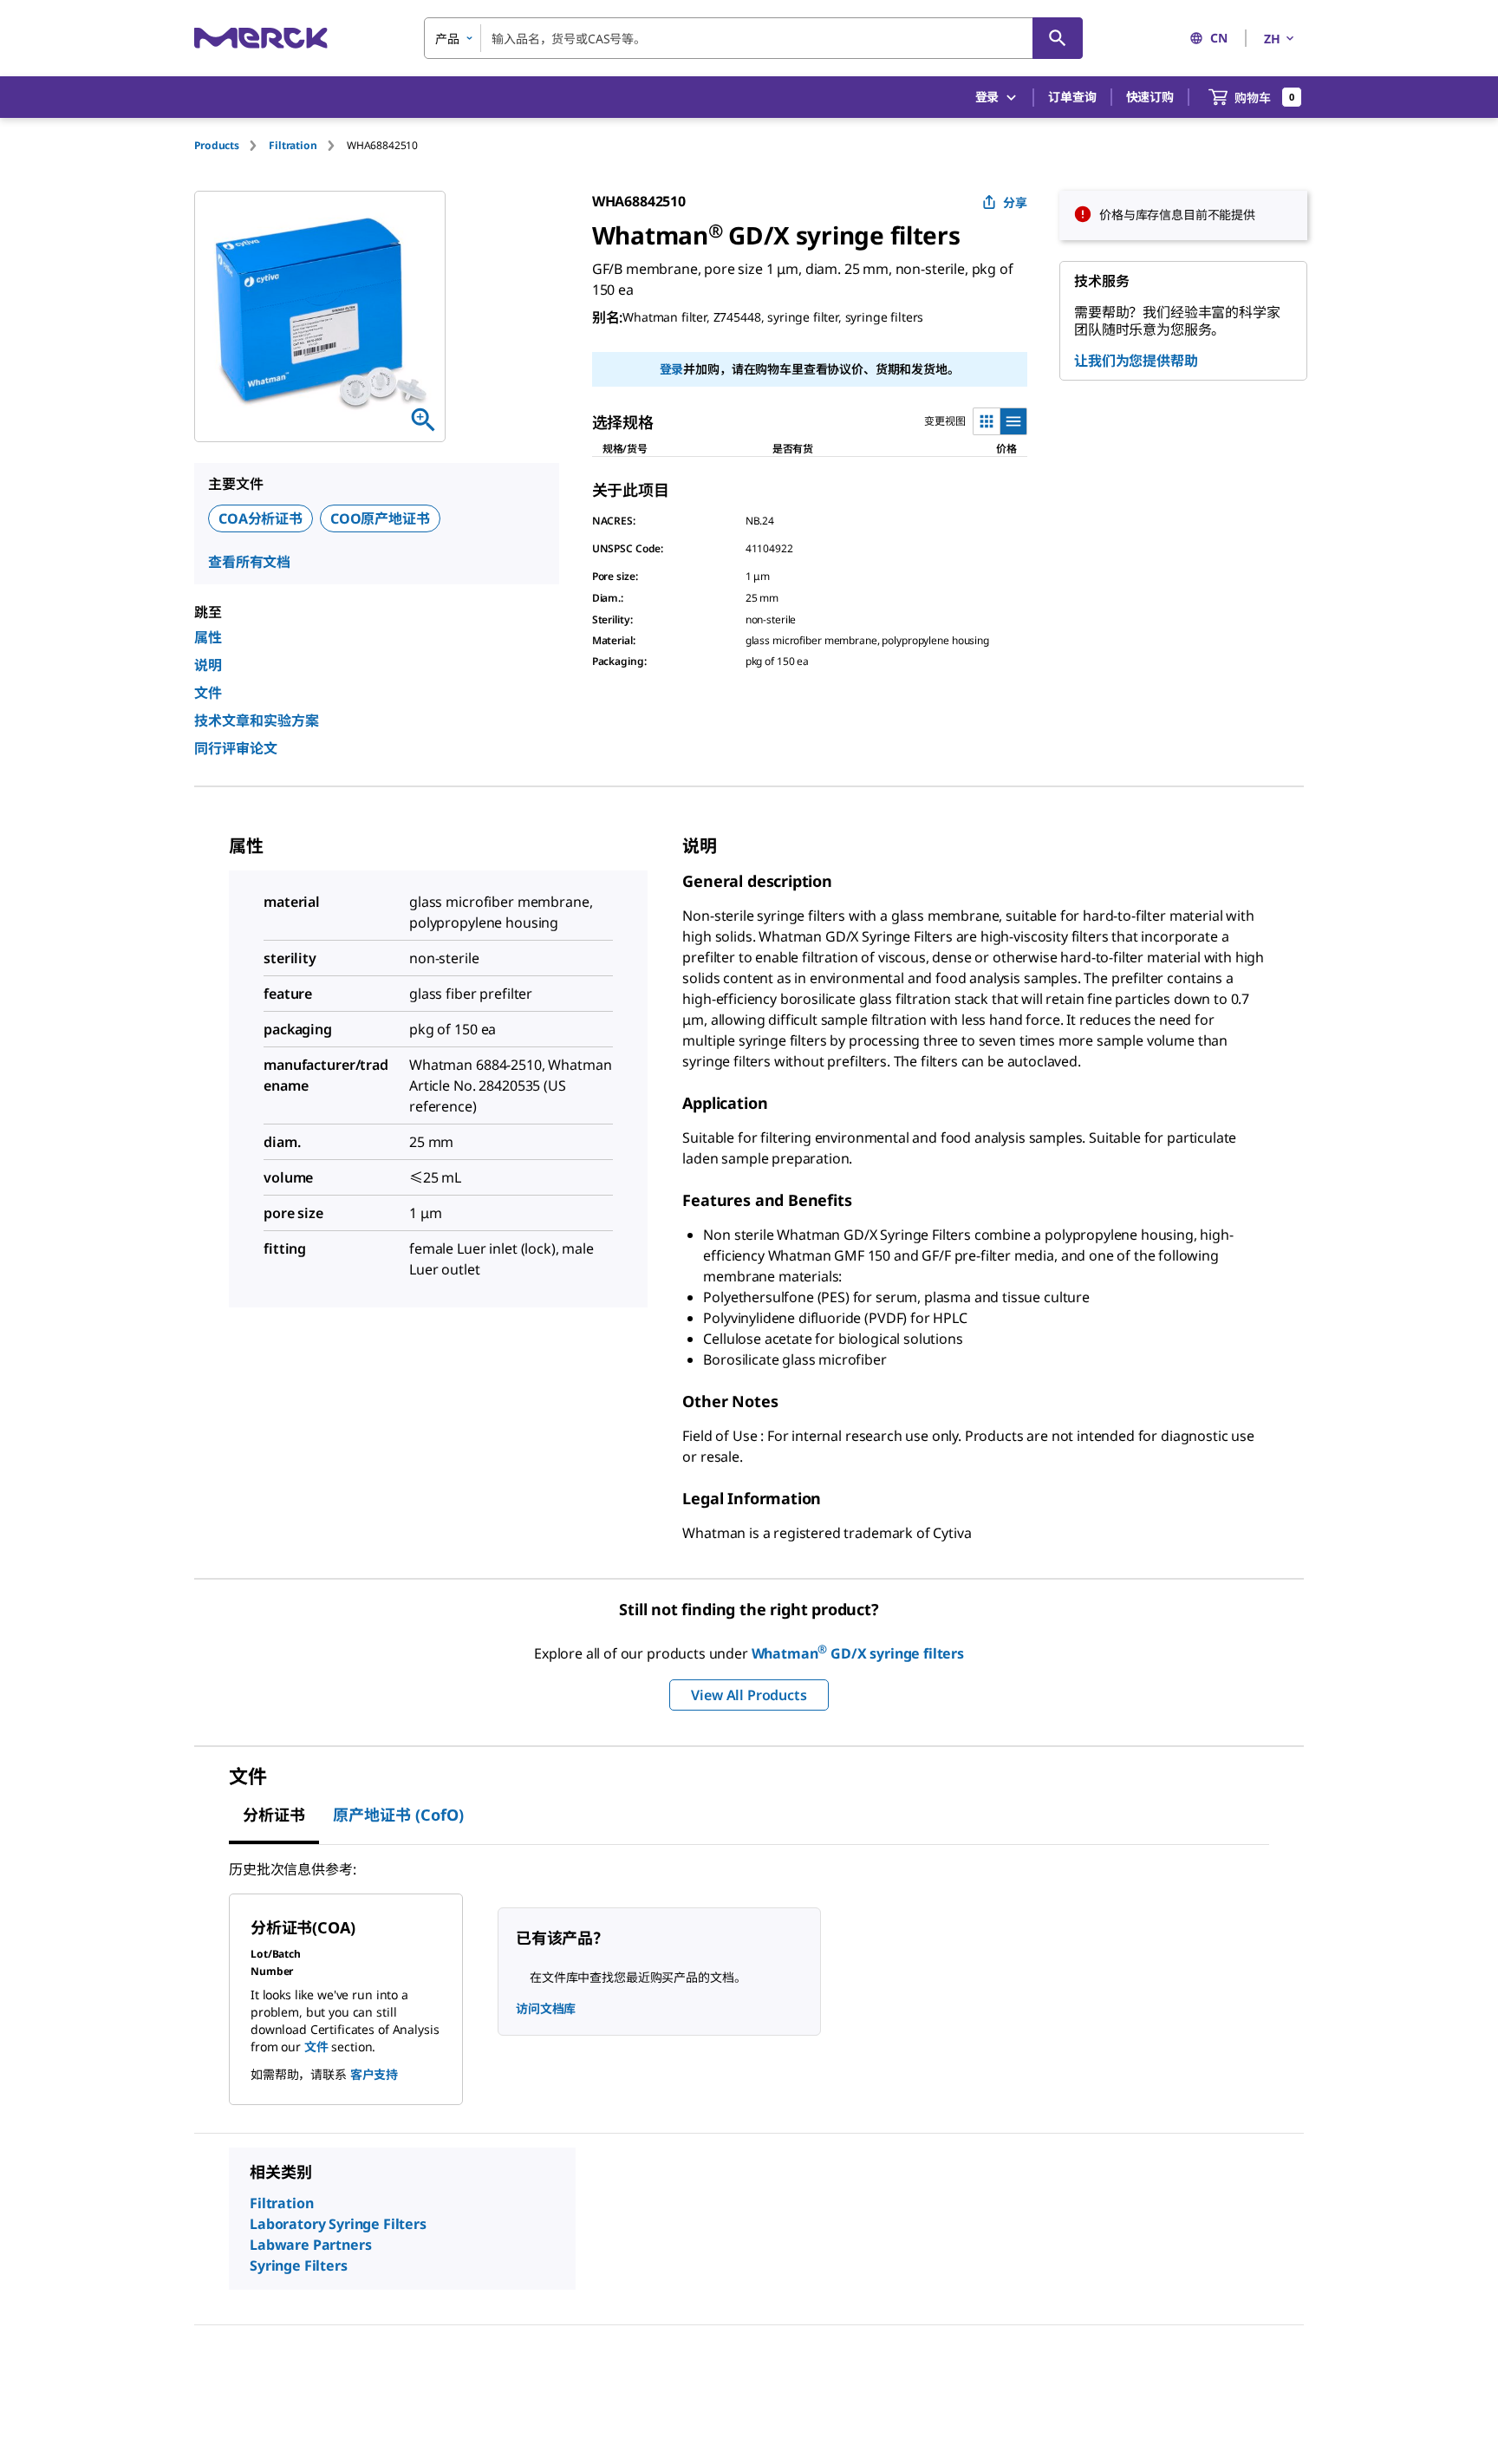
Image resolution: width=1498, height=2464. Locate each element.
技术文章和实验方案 (257, 720)
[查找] (1058, 38)
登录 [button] (987, 97)
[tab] (231, 145)
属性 (208, 637)
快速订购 (1150, 97)
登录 (672, 369)
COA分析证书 (261, 518)
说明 (208, 665)
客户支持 (374, 2074)
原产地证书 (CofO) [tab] (398, 1815)
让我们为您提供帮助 (1136, 361)
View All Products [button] (749, 1695)
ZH (1272, 39)
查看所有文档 (249, 562)
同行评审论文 (236, 748)
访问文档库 (546, 2008)
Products (217, 145)
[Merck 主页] (261, 38)
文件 (208, 693)
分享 (1015, 202)
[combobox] (753, 38)
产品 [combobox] (447, 39)
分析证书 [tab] (274, 1815)
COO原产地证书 (380, 518)
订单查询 (1072, 97)
